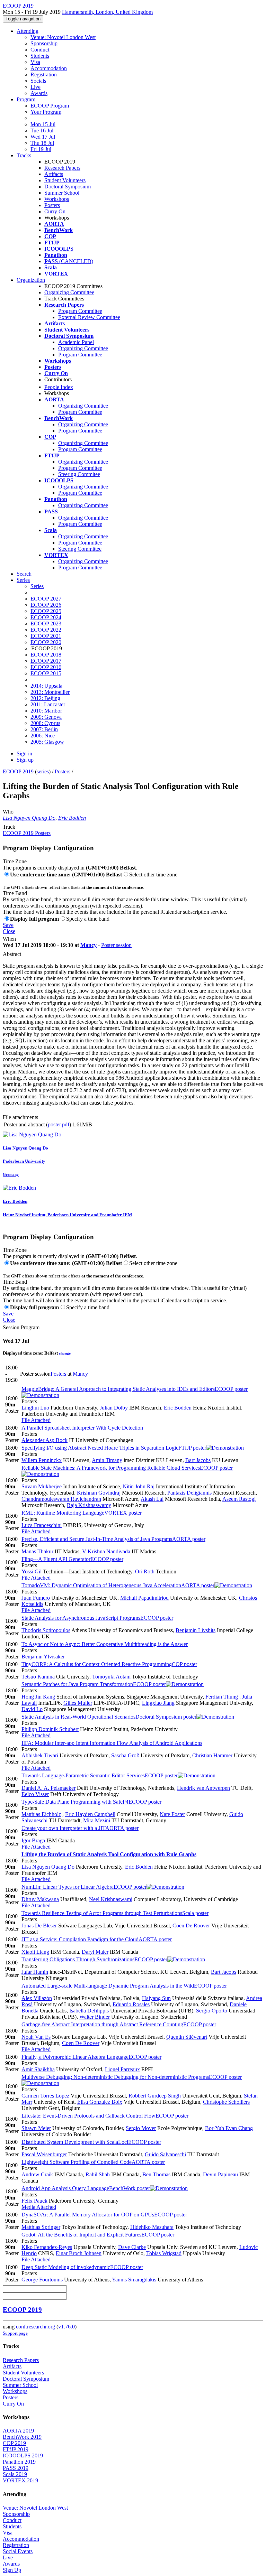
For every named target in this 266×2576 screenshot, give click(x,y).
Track (9, 827)
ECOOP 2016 (46, 667)
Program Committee (80, 311)
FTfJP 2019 (16, 2449)
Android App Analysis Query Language (86, 2188)
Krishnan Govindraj (99, 1493)
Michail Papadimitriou (144, 1598)
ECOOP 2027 (46, 599)
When (9, 939)
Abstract (12, 954)
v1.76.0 (66, 2327)
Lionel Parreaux (122, 2069)
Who (8, 812)
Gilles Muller (78, 1703)
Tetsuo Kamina (38, 1677)
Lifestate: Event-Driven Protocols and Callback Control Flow (105, 2116)
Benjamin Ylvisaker (43, 1657)
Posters (52, 205)
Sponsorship (44, 43)
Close (9, 931)
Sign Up (12, 2570)
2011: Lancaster (48, 704)
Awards (39, 93)
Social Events (18, 2551)
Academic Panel (76, 342)
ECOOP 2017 (46, 661)
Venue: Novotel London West (63, 37)
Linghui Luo (35, 1408)
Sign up (25, 760)
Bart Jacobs (198, 1460)
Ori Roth (145, 1571)
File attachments (20, 1117)
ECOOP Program (50, 106)
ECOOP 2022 (46, 630)
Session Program (21, 1327)
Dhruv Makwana (40, 1899)
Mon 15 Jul (43, 124)
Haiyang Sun (156, 1998)
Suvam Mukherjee (42, 1486)
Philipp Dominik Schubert (50, 1729)
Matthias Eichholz (41, 1814)
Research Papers (62, 168)
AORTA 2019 (18, 2431)
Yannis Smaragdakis (134, 2280)
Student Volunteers (65, 180)
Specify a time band (88, 919)
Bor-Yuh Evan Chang (229, 2128)
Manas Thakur (37, 1551)
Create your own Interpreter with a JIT (80, 1828)
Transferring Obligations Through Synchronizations (94, 1959)
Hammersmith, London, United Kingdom (107, 12)
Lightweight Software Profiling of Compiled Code (93, 2162)
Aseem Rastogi (239, 1499)
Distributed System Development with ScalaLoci (91, 2142)
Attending (28, 31)
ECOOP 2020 (46, 642)
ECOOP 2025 (46, 611)
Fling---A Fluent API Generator (72, 1559)
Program (26, 99)
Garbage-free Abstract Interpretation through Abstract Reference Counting (119, 2024)
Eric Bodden (72, 818)
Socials (38, 81)
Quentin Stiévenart (187, 2037)
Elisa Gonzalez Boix (100, 2102)
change (65, 1353)
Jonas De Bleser (39, 1926)
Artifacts (54, 174)
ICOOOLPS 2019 (23, 2456)
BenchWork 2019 (22, 2437)
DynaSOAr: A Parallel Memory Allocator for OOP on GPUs (104, 2215)
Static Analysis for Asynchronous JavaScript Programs (97, 1618)
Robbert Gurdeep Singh (155, 2096)
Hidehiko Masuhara (152, 2227)
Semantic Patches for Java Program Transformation (94, 1684)
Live (36, 87)
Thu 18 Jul (42, 143)
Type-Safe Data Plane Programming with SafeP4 (91, 1802)
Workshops (57, 199)
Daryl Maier (95, 1952)
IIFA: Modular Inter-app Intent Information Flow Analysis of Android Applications (112, 1743)
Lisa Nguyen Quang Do (29, 818)
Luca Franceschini (42, 1525)
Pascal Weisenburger (44, 2154)
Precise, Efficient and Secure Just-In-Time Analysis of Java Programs (113, 1539)
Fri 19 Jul (41, 149)
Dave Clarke (132, 2247)
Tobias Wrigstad (164, 2253)
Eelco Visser (35, 1794)
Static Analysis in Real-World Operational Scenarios (109, 1717)
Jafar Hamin (35, 1972)
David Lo (32, 1709)
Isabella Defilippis (89, 2011)
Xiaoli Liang (35, 1952)
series (43, 771)
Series (37, 586)
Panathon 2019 (19, 2462)
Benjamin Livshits (196, 1630)
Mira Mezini (97, 1820)
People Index (59, 387)
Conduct (40, 50)
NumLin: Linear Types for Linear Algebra (84, 1887)
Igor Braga (33, 1840)
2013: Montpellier (50, 692)
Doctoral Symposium (68, 187)
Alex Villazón (37, 1998)
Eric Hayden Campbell (90, 1814)
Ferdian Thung (222, 1697)
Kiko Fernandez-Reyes (47, 2247)
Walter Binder (95, 2017)
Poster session (116, 945)
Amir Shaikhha (38, 2069)
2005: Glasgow (47, 742)
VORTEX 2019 (20, 2480)
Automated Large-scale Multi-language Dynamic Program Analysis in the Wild (124, 1986)
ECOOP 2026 (46, 605)
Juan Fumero (36, 1598)
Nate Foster (172, 1814)
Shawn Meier (36, 2128)
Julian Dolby (114, 1408)
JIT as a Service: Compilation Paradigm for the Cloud (97, 1939)
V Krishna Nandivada (106, 1551)
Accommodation (49, 68)
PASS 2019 (16, 2468)
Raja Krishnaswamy (89, 1505)
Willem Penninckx (42, 1460)
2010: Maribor (46, 711)
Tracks (24, 155)
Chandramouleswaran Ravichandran (61, 1499)
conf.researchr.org (36, 2327)
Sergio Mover (141, 2128)
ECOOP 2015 (46, 673)
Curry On (55, 211)
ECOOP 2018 (46, 655)
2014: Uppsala (46, 686)
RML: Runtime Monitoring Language (82, 1513)
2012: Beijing (45, 698)
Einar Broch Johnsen (79, 2253)
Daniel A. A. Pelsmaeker (48, 1788)
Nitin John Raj (139, 1486)
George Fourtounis (42, 2280)
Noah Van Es (36, 2037)
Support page (15, 2333)
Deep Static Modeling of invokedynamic (82, 2267)
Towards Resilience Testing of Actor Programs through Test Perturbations (115, 1913)
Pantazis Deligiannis (189, 1493)
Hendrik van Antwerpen (203, 1788)
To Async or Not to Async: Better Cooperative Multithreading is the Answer (105, 1644)
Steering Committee (80, 549)
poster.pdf (59, 1124)
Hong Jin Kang (38, 1697)
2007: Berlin (44, 729)
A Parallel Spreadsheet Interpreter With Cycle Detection (82, 1428)
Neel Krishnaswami (111, 1899)
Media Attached (39, 2207)
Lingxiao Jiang (158, 1703)
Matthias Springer (41, 2227)
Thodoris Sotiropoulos (46, 1630)
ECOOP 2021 (46, 636)
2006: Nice (43, 736)
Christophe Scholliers (226, 2102)
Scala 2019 (15, 2474)
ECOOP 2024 (46, 617)
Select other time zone (153, 875)
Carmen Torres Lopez (45, 2096)
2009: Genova (46, 717)
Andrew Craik (37, 2174)
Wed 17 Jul (43, 137)
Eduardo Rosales (131, 2004)
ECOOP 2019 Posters (27, 833)
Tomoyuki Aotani (111, 1677)
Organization (31, 280)
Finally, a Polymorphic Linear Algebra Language (91, 2057)
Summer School (62, 193)
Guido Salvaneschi (165, 2154)
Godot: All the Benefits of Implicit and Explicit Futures (98, 2235)
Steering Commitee (79, 474)
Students (40, 56)
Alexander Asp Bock (45, 1440)
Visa (35, 62)
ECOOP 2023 (46, 624)
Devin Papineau (220, 2174)
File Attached (36, 1420)
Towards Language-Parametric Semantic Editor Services (100, 1775)
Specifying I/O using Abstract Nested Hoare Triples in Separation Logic (114, 1448)
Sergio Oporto (212, 2011)
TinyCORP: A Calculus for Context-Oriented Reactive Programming (109, 1664)
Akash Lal (152, 1499)
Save (8, 925)
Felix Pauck (34, 2201)
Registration (44, 75)
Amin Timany (107, 1460)
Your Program (46, 112)
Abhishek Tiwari (40, 1755)
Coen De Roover (191, 1926)
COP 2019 (14, 2443)
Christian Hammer (212, 1755)
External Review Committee (89, 317)
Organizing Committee (69, 292)
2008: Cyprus (45, 723)
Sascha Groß (125, 1755)
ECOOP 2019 (18, 771)
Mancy (88, 945)
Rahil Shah (98, 2174)
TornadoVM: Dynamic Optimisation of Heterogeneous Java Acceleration (118, 1585)
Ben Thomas (156, 2174)
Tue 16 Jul (42, 131)
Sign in (24, 754)
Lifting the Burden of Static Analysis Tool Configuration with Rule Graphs (109, 1854)
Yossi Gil (32, 1571)
